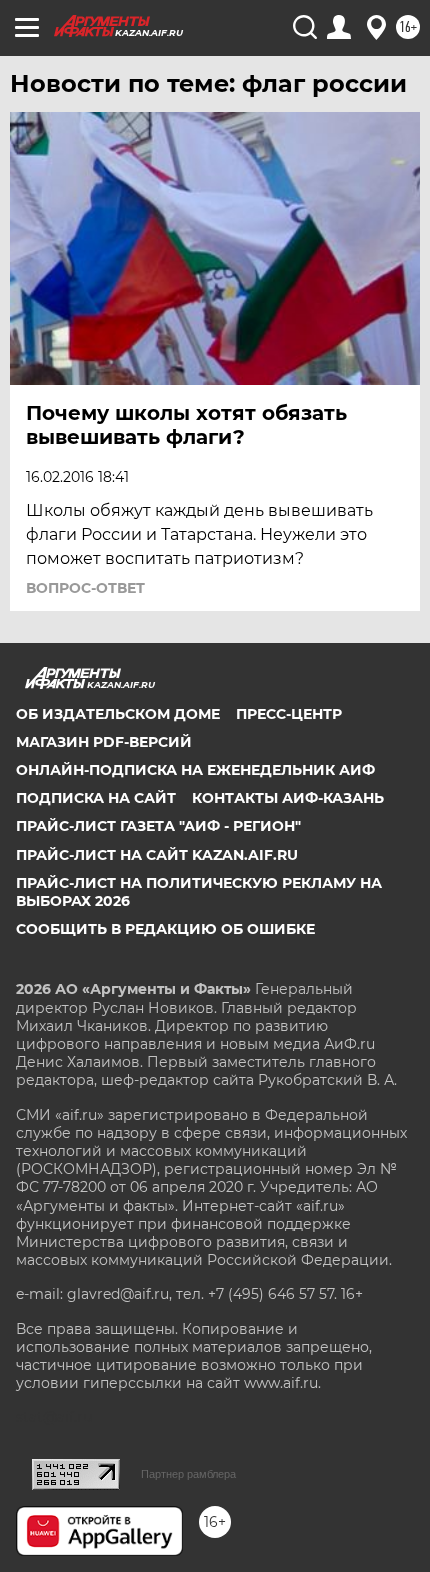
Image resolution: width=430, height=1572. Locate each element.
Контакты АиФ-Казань (288, 798)
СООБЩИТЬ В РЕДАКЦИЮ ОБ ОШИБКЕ (165, 929)
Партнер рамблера (188, 1474)
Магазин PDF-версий (104, 742)
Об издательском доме (118, 714)
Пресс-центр (289, 714)
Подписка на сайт (96, 798)
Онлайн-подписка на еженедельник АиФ (195, 770)
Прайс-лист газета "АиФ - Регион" (158, 826)
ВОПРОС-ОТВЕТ (85, 588)
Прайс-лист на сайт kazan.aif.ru (157, 855)
